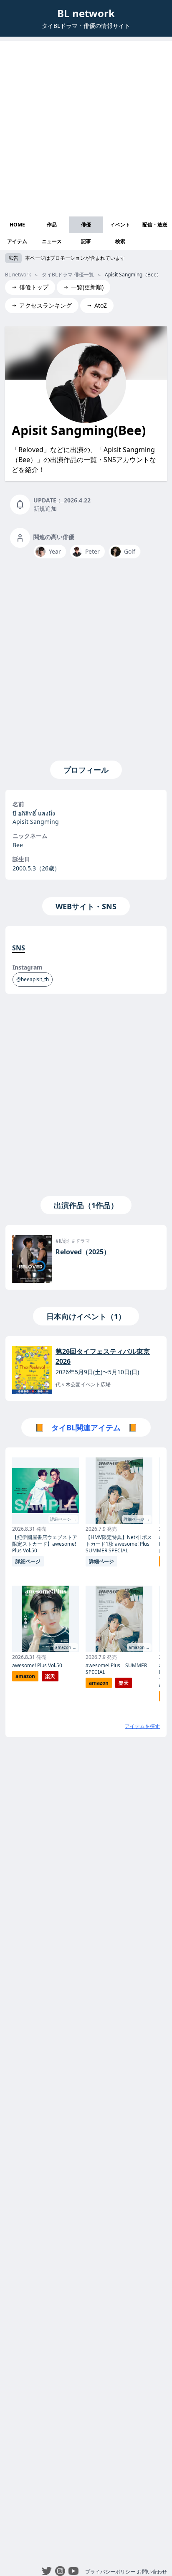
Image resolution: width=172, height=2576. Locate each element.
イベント (120, 225)
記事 (86, 241)
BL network (86, 13)
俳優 (86, 225)
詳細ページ (28, 1561)
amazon (25, 1676)
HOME (17, 225)
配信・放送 (155, 225)
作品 (52, 225)
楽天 (50, 1676)
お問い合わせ (152, 2572)
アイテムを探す (142, 1726)
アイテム (17, 241)
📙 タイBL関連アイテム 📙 (86, 1427)
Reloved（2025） (83, 1252)
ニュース (52, 241)
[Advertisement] (86, 127)
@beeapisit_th (33, 979)
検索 (120, 241)
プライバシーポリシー (110, 2572)
